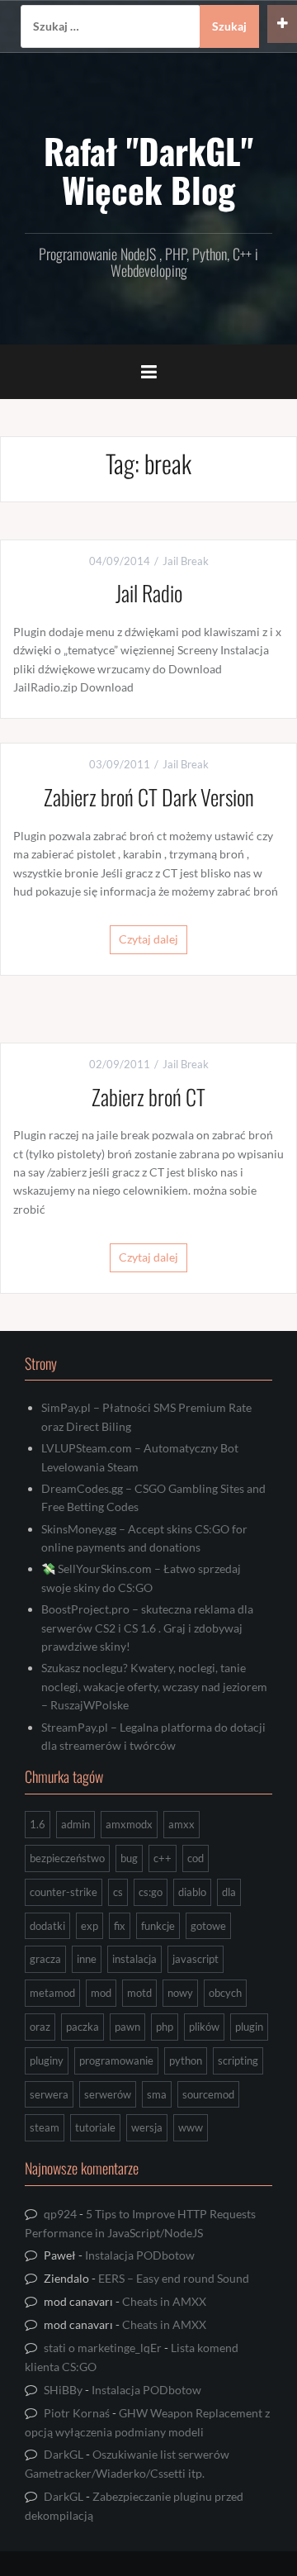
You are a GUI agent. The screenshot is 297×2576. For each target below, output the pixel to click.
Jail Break (186, 561)
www (191, 2127)
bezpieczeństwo (67, 1858)
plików (204, 2027)
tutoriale (95, 2127)
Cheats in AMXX (164, 2301)
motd (139, 1993)
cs (118, 1892)
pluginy (47, 2060)
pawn (127, 2027)
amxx (181, 1824)
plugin (249, 2027)
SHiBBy (63, 2390)
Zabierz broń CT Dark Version (149, 797)
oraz (40, 2027)
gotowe (208, 1926)
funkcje (158, 1926)
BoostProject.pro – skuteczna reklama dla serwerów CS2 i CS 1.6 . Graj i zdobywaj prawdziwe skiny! (147, 1628)
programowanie (116, 2060)
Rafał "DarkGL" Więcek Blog (148, 169)
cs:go (151, 1892)
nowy (180, 1993)
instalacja (134, 1959)
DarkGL (64, 2454)
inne (87, 1959)
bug (129, 1858)
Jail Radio (149, 593)
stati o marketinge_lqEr (103, 2348)
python (186, 2060)
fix (120, 1926)
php (165, 2027)
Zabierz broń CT (148, 1097)
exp (90, 1926)
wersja (147, 2127)
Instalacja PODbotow (140, 2255)
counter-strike (64, 1892)
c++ (163, 1858)
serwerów (108, 2094)
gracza (45, 1959)
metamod (52, 1993)
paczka (82, 2027)
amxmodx (129, 1824)
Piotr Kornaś (77, 2413)
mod (101, 1993)
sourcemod (208, 2094)
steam (45, 2127)
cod (196, 1858)
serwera (49, 2094)
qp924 (60, 2214)
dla (229, 1892)
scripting (238, 2060)
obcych (225, 1993)
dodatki (47, 1926)
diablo (192, 1892)
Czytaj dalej (148, 939)
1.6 (38, 1824)
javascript (196, 1959)
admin (75, 1824)
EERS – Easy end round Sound (174, 2278)
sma (157, 2094)
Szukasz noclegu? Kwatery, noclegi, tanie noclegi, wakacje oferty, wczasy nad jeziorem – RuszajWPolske (154, 1686)
